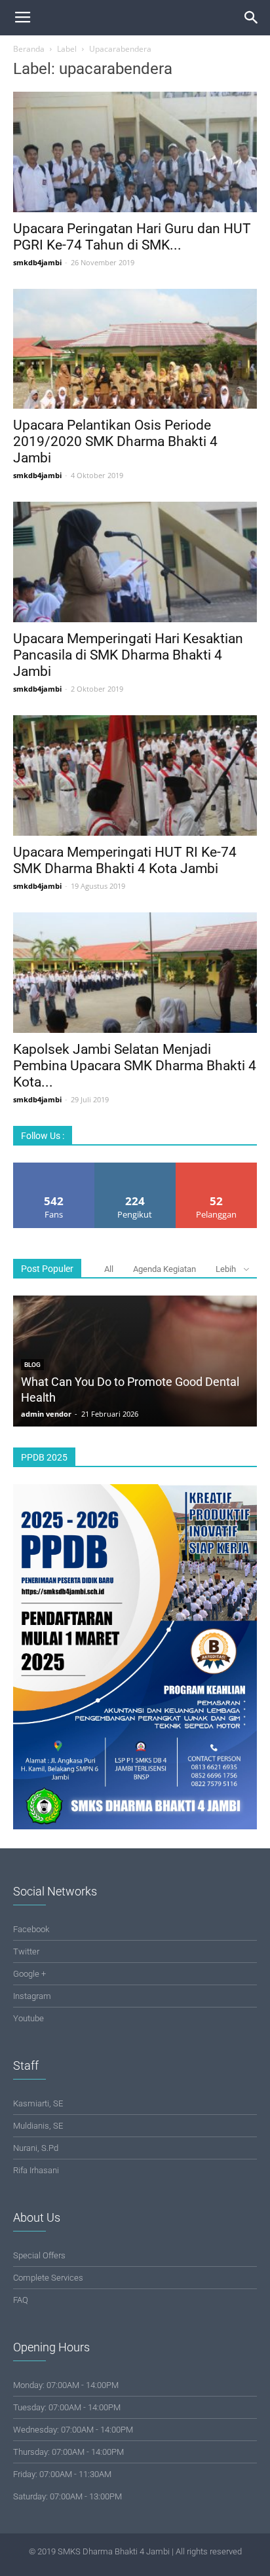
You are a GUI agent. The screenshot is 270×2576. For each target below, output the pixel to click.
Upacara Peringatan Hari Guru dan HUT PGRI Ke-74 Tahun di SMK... (132, 237)
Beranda (29, 49)
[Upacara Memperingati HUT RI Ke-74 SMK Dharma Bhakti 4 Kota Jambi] (135, 775)
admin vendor (46, 1414)
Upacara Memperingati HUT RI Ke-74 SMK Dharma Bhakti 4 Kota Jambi (125, 860)
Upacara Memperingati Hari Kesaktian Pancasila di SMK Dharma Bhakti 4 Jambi (128, 655)
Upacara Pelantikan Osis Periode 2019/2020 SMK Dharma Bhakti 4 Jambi (115, 441)
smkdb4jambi (37, 262)
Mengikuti (135, 1167)
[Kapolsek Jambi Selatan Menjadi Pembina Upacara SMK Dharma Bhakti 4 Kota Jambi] (135, 973)
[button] (252, 18)
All (109, 1269)
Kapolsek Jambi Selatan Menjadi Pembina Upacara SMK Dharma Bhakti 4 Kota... (135, 1066)
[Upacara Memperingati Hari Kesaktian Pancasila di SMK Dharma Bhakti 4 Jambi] (135, 562)
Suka (54, 1167)
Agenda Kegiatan (164, 1269)
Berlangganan (217, 1167)
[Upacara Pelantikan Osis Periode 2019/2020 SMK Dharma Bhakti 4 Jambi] (135, 349)
